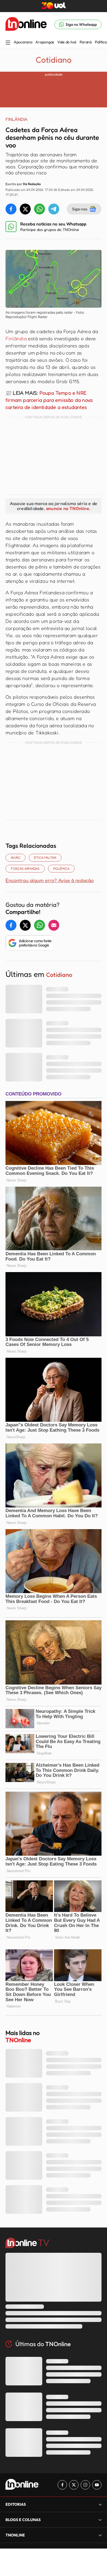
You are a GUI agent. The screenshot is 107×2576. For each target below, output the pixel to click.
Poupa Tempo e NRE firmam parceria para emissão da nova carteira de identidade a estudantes (49, 400)
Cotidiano (54, 60)
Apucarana (23, 42)
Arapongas (45, 42)
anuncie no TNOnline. (68, 508)
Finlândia (16, 338)
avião (16, 858)
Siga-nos (80, 209)
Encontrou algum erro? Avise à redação (50, 880)
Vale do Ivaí (67, 42)
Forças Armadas (25, 869)
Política (101, 42)
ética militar (45, 858)
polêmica (61, 869)
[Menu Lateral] (8, 43)
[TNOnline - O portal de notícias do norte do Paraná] (26, 24)
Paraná (86, 42)
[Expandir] (100, 2535)
